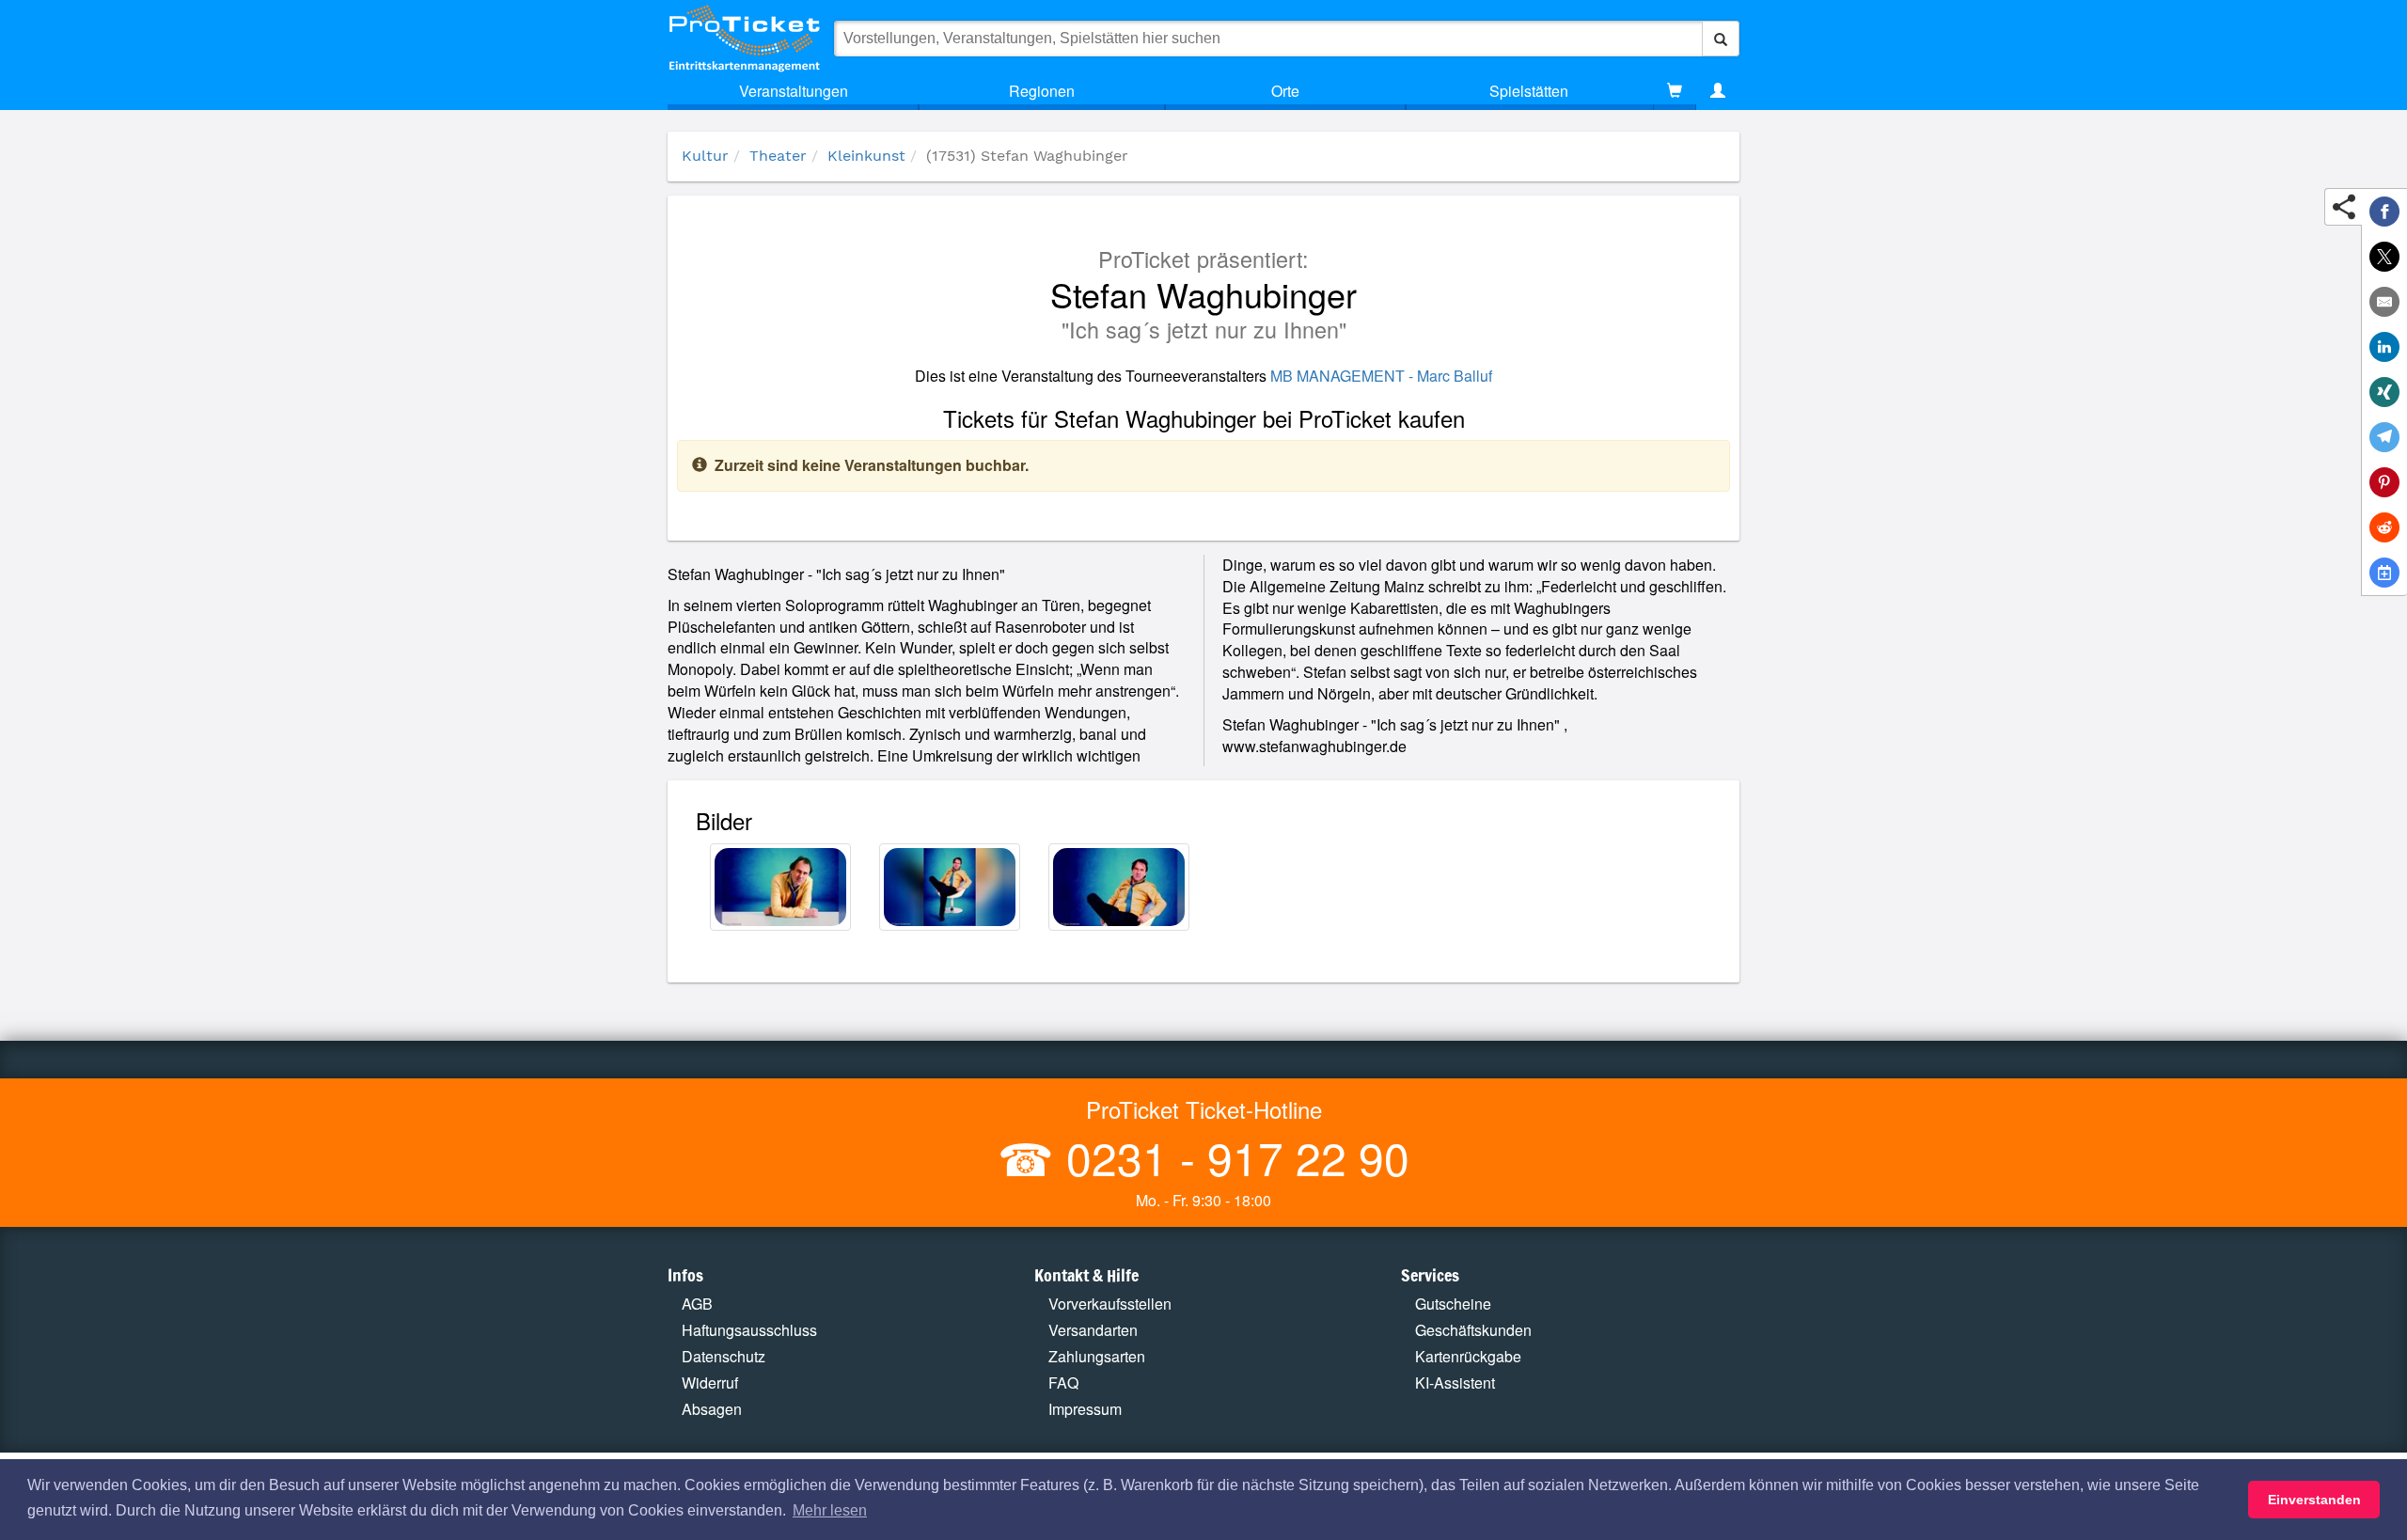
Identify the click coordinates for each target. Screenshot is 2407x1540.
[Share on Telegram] (2384, 437)
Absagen (712, 1409)
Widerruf (710, 1383)
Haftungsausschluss (749, 1330)
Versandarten (1093, 1330)
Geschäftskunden (1473, 1330)
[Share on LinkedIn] (2384, 347)
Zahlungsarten (1097, 1356)
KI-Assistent (1455, 1383)
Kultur (705, 156)
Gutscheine (1453, 1304)
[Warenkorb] (1675, 91)
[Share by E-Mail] (2384, 302)
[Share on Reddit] (2384, 527)
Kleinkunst (866, 156)
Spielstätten (1529, 91)
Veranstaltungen (794, 91)
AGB (697, 1304)
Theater (778, 156)
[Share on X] (2384, 257)
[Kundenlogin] (1718, 91)
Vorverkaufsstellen (1110, 1304)
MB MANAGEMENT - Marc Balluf (1381, 376)
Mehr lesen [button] (830, 1510)
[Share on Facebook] (2384, 212)
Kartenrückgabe (1468, 1356)
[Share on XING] (2384, 392)
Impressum (1085, 1409)
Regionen (1042, 91)
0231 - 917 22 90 (1232, 1157)
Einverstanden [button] (2314, 1500)
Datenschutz (724, 1356)
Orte (1285, 91)
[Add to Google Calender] (2384, 573)
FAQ (1063, 1383)
